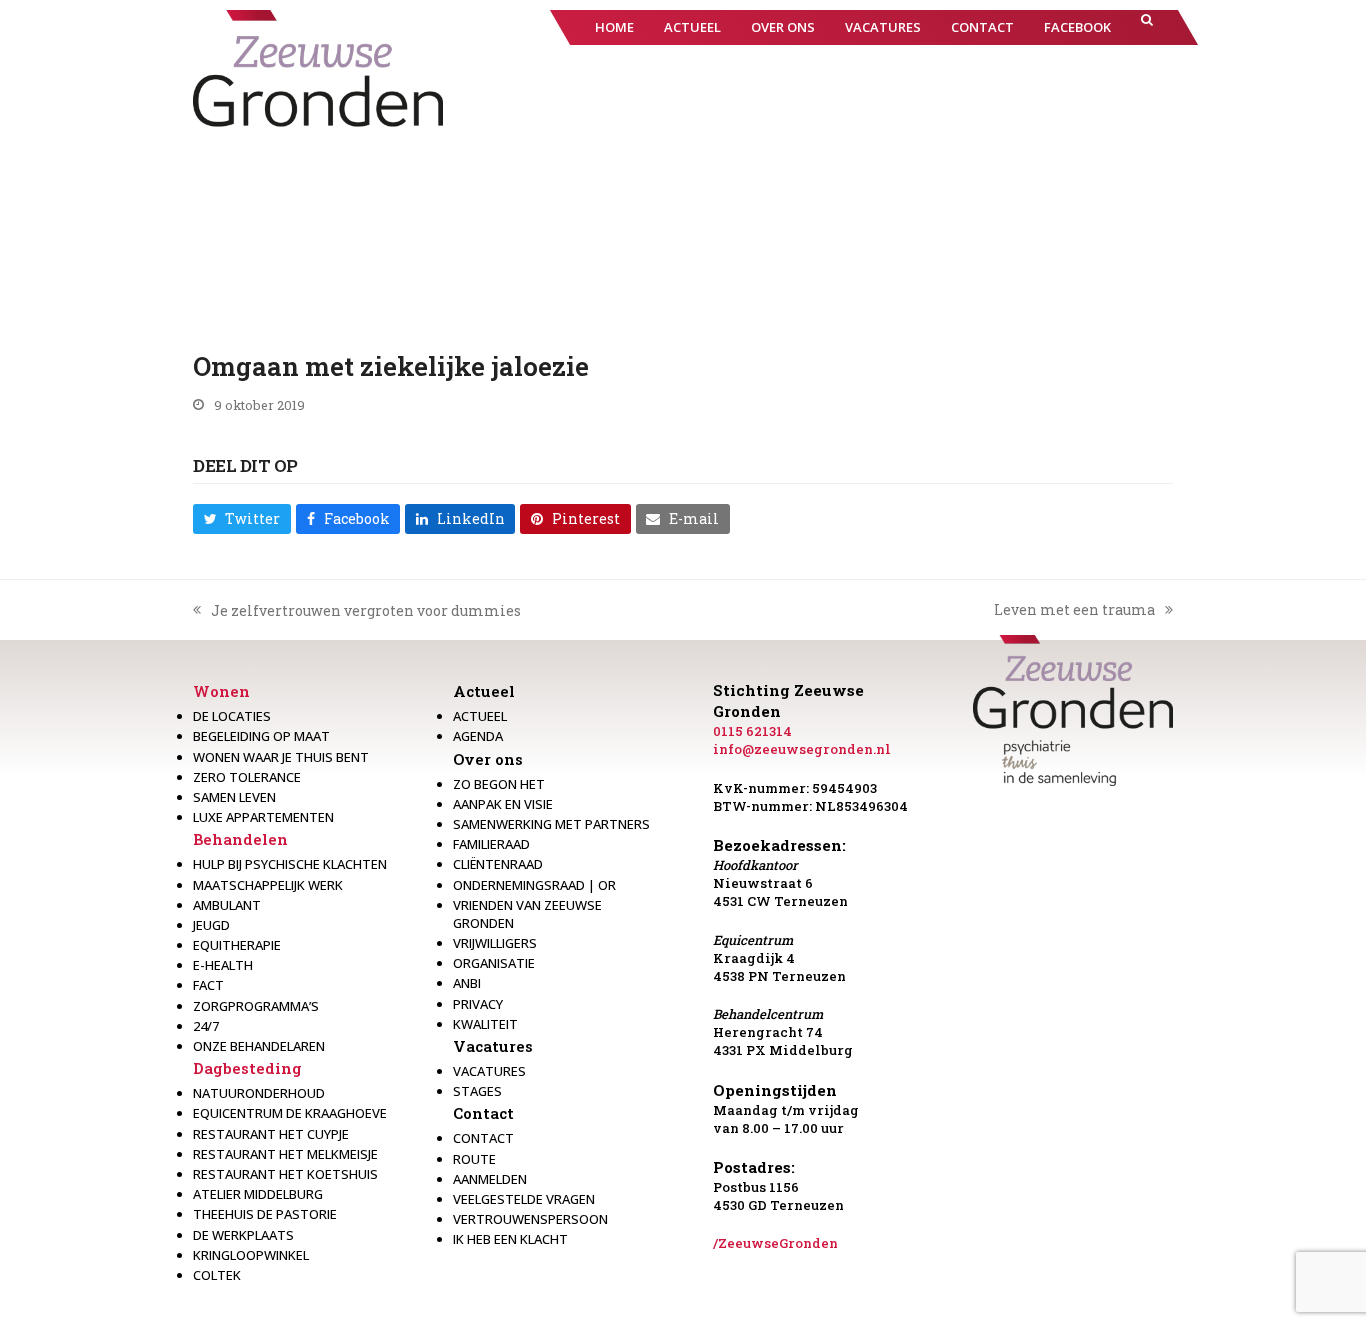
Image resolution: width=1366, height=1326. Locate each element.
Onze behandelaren (259, 1046)
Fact (208, 985)
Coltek (217, 1275)
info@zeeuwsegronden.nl (802, 749)
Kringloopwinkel (251, 1255)
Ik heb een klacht (510, 1239)
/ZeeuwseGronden (775, 1243)
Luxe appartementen (263, 817)
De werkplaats (243, 1235)
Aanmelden (490, 1179)
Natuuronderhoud (259, 1093)
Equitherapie (237, 945)
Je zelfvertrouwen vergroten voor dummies (357, 611)
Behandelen (240, 839)
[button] (1147, 27)
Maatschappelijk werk (268, 885)
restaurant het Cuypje (271, 1134)
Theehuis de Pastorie (265, 1214)
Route (474, 1159)
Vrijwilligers (495, 943)
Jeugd (211, 925)
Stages (477, 1091)
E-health (223, 965)
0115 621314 (752, 731)
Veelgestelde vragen (524, 1199)
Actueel (484, 691)
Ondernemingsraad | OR (534, 885)
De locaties (232, 716)
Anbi (467, 983)
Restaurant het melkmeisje (285, 1154)
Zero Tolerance (247, 777)
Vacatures (493, 1046)
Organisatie (494, 963)
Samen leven (234, 797)
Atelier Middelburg (258, 1194)
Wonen (221, 691)
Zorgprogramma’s (256, 1006)
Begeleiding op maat (261, 736)
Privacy (478, 1004)
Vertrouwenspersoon (530, 1219)
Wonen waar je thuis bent (281, 757)
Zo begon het (499, 784)
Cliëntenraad (498, 864)
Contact (483, 1113)
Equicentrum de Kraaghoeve (290, 1113)
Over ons (488, 759)
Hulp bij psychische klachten (290, 864)
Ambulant (227, 905)
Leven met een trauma (1074, 610)
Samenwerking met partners (551, 824)
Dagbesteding (247, 1068)
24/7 (206, 1026)
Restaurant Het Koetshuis (285, 1174)
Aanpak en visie (503, 804)
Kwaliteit (485, 1024)
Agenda (478, 736)
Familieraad (491, 844)
